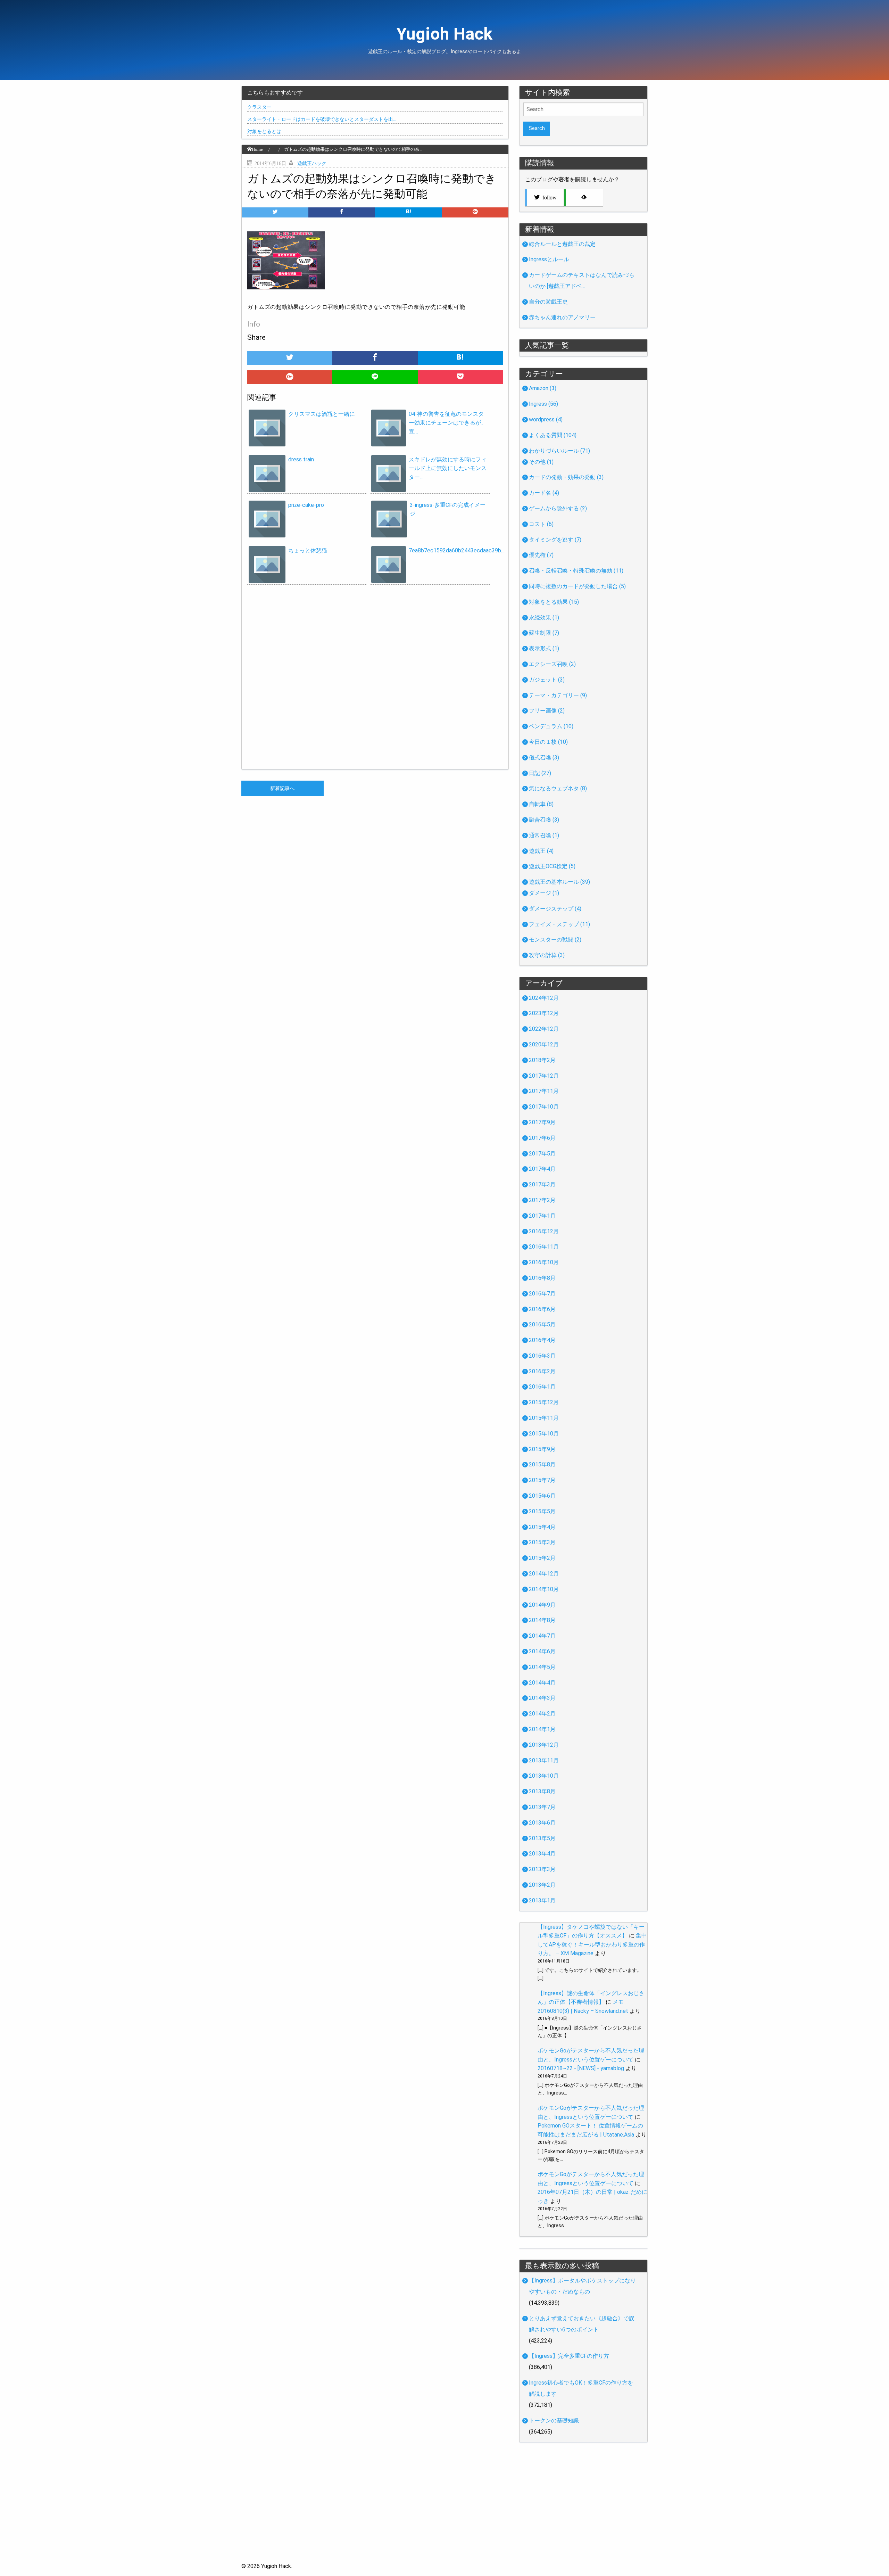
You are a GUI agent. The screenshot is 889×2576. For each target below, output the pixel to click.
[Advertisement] (444, 2513)
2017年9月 (542, 1122)
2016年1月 (542, 1387)
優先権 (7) (541, 555)
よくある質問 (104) (553, 435)
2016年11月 (544, 1247)
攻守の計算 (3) (547, 955)
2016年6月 (542, 1309)
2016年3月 (542, 1356)
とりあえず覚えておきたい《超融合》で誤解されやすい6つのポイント (582, 2324)
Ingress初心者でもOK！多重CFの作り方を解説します (581, 2388)
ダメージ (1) (544, 893)
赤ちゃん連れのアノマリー (562, 317)
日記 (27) (540, 773)
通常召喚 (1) (544, 835)
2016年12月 (544, 1231)
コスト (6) (541, 524)
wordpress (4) (546, 419)
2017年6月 (542, 1138)
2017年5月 (542, 1154)
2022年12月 (544, 1029)
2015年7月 (542, 1480)
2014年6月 (542, 1651)
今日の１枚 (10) (548, 742)
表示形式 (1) (544, 648)
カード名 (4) (544, 493)
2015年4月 (542, 1527)
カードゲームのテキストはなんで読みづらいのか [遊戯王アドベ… (582, 281)
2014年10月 (544, 1589)
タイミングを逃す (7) (555, 540)
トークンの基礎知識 (554, 2421)
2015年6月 (542, 1496)
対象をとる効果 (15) (554, 602)
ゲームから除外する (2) (558, 508)
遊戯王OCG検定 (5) (552, 866)
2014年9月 (542, 1605)
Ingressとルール (549, 259)
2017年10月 (544, 1107)
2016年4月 (542, 1340)
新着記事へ (282, 788)
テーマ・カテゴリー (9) (558, 695)
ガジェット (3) (547, 680)
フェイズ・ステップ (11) (559, 924)
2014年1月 (542, 1729)
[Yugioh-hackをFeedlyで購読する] (583, 198)
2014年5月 (542, 1667)
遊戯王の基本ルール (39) (559, 882)
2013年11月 (544, 1760)
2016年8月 (542, 1278)
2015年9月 (542, 1449)
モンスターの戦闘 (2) (555, 940)
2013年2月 (542, 1885)
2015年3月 (542, 1542)
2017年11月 (544, 1091)
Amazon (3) (543, 388)
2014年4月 (542, 1683)
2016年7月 (542, 1294)
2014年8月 (542, 1620)
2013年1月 (542, 1900)
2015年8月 (542, 1464)
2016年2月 (542, 1371)
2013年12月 (544, 1745)
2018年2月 (542, 1060)
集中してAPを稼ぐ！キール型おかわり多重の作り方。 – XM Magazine (592, 1944)
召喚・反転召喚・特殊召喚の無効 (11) (576, 571)
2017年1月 (542, 1216)
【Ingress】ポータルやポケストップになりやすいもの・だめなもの (582, 2286)
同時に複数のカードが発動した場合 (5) (577, 586)
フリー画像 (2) (547, 711)
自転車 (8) (541, 804)
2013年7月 (542, 1807)
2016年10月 (544, 1262)
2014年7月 (542, 1636)
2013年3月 (542, 1869)
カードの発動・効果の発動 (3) (566, 477)
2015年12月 (544, 1402)
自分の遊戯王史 (548, 302)
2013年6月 (542, 1823)
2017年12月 (544, 1076)
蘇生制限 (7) (544, 633)
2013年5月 (542, 1838)
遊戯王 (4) (541, 851)
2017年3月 (542, 1184)
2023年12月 (544, 1013)
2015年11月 (544, 1418)
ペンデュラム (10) (551, 726)
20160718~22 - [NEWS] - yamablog (581, 2068)
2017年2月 (542, 1200)
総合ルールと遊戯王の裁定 (562, 244)
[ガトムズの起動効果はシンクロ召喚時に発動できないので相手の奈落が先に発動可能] (408, 212)
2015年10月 (544, 1434)
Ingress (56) (543, 404)
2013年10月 (544, 1776)
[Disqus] (375, 680)
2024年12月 (544, 998)
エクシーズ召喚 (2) (552, 664)
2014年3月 (542, 1698)
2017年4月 (542, 1169)
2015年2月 (542, 1558)
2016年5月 (542, 1324)
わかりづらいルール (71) (559, 451)
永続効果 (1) (544, 618)
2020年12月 (544, 1044)
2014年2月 (542, 1714)
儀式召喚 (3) (544, 758)
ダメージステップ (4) (555, 909)
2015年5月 (542, 1511)
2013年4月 (542, 1854)
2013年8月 (542, 1791)
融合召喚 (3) (544, 820)
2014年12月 (544, 1574)
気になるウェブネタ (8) (558, 788)
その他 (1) (541, 462)
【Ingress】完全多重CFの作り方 (569, 2356)
